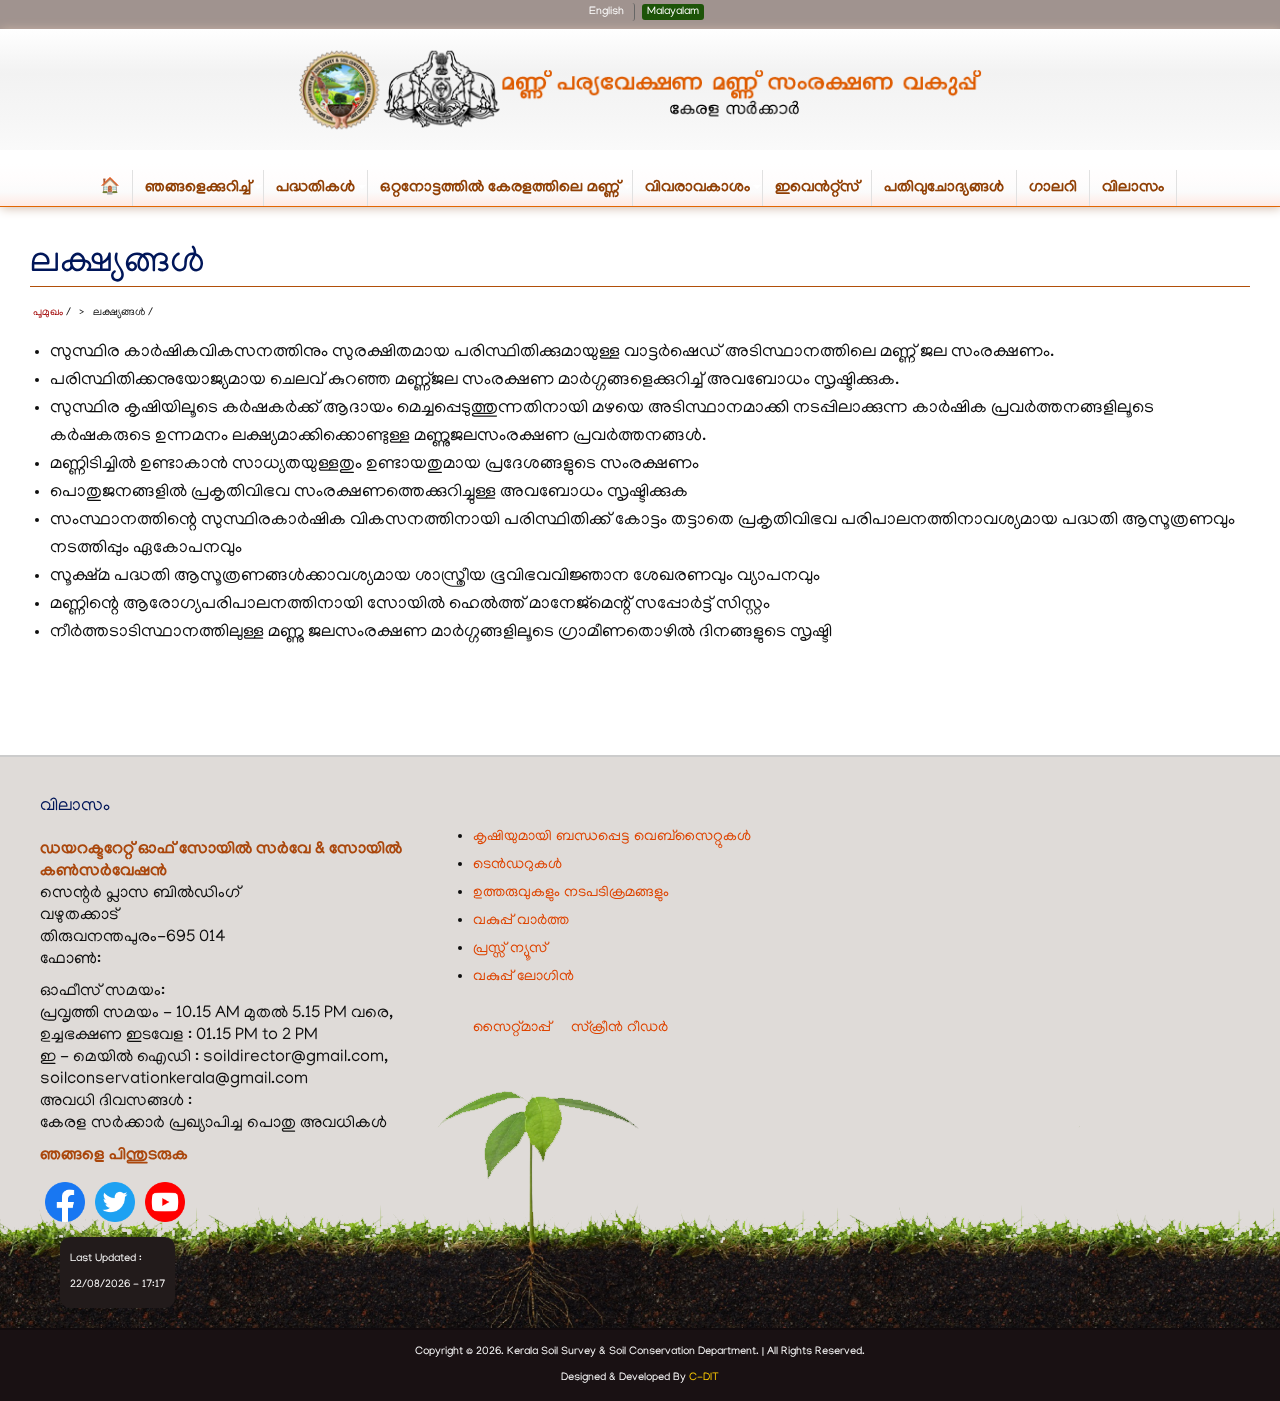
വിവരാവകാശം (704, 192)
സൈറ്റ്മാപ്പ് (512, 1028)
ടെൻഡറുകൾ (517, 865)
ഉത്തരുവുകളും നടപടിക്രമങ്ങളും (571, 893)
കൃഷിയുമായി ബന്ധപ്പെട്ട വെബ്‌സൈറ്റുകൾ (612, 837)
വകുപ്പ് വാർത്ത (521, 921)
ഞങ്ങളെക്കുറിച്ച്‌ (204, 192)
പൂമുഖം (48, 313)
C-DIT (704, 1378)
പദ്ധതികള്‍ (322, 192)
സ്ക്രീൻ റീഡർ (619, 1028)
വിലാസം (1133, 188)
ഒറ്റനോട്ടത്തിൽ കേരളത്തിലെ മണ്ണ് (506, 192)
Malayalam (673, 12)
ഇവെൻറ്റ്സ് (817, 188)
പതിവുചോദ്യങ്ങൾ (944, 188)
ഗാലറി (1053, 188)
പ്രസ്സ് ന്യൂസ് (510, 949)
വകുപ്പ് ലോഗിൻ (523, 977)
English (606, 12)
